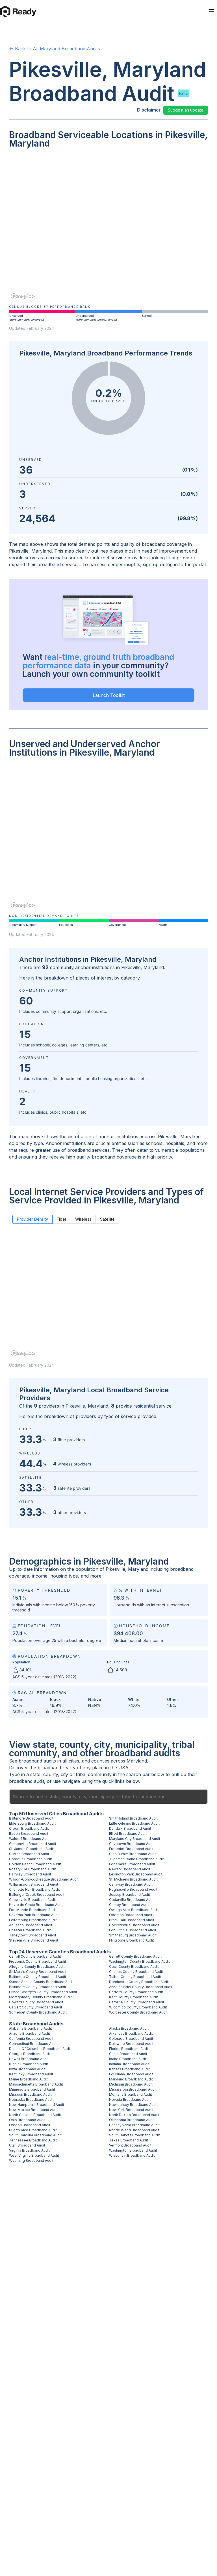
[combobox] (108, 1797)
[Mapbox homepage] (23, 296)
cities (74, 1761)
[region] (108, 228)
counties (100, 1761)
